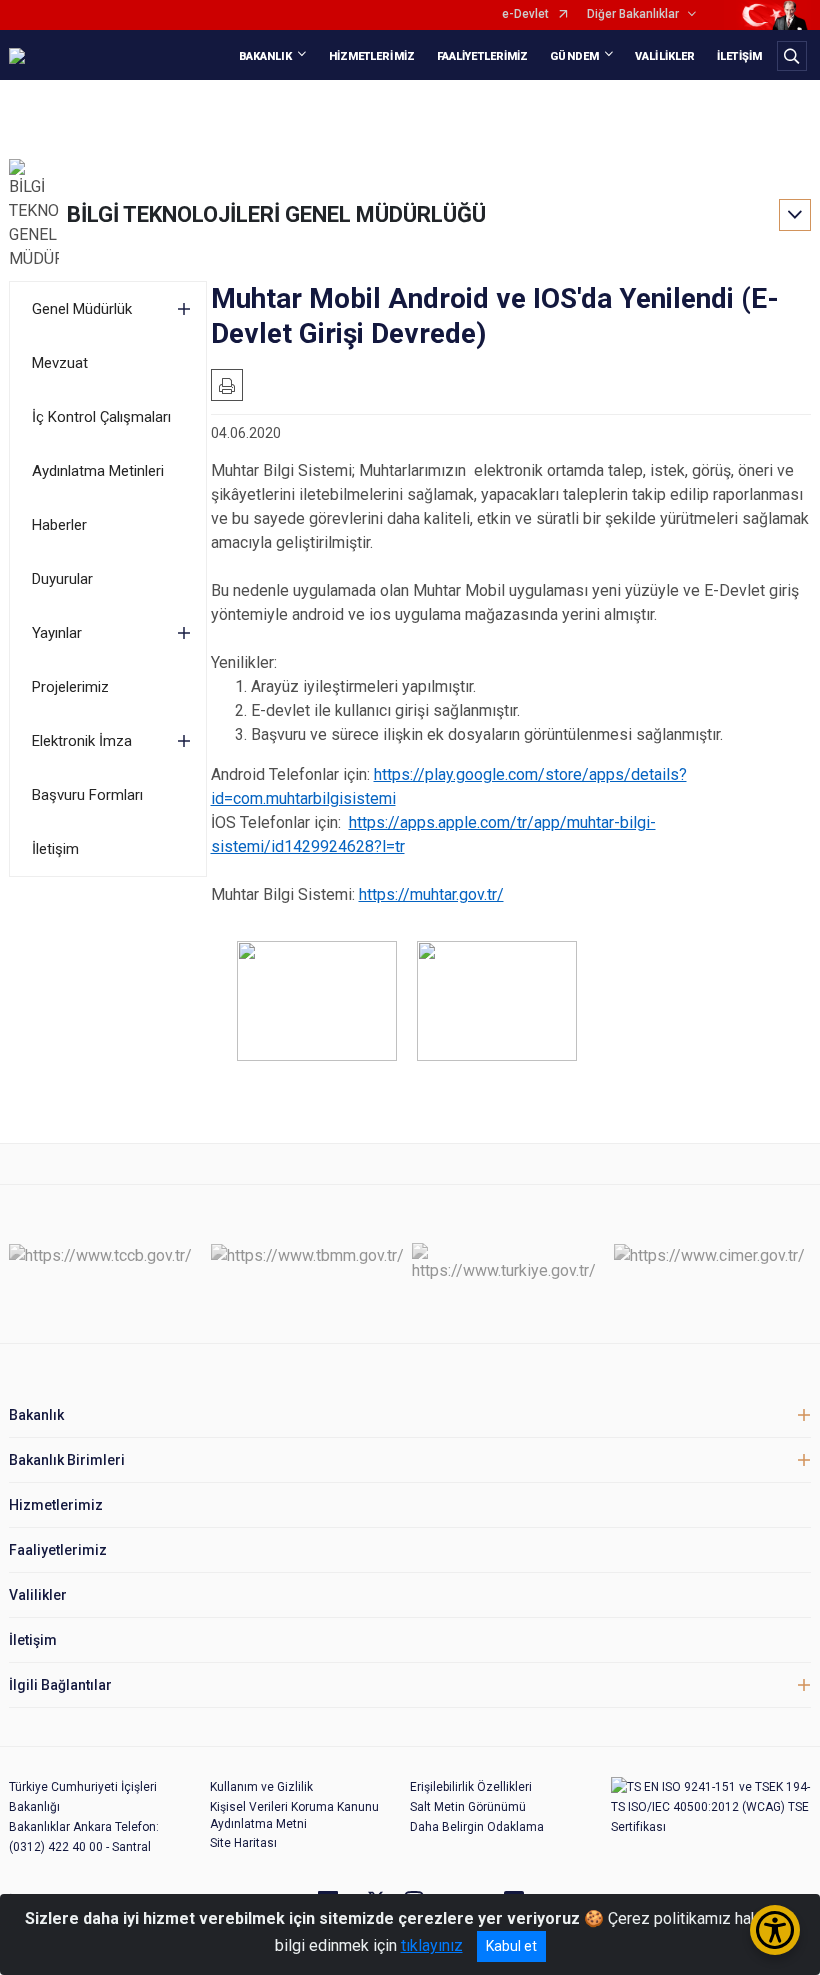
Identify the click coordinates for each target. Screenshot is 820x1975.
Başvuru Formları (87, 795)
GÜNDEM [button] (574, 56)
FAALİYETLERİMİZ (483, 56)
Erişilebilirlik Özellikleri (471, 1787)
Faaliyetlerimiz (58, 1550)
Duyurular (62, 579)
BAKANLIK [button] (266, 56)
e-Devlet (525, 14)
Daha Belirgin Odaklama (477, 1827)
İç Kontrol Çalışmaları (101, 417)
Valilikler (38, 1595)
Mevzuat (60, 363)
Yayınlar (57, 633)
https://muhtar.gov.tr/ (431, 894)
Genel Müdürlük (82, 309)
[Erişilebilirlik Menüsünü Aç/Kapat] (775, 1930)
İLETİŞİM (739, 56)
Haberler (59, 525)
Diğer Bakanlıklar (633, 14)
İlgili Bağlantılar (60, 1685)
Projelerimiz (70, 687)
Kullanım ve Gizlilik (261, 1787)
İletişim (55, 849)
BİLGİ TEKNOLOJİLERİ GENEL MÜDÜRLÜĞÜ (276, 214)
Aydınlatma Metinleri (98, 471)
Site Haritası (243, 1843)
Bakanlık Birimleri (67, 1460)
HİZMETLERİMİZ (372, 56)
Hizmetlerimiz (56, 1505)
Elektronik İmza (82, 741)
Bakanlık (36, 1415)
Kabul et (511, 1946)
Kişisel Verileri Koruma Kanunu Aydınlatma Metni (294, 1815)
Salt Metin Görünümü (468, 1807)
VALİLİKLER (665, 56)
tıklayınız (432, 1945)
